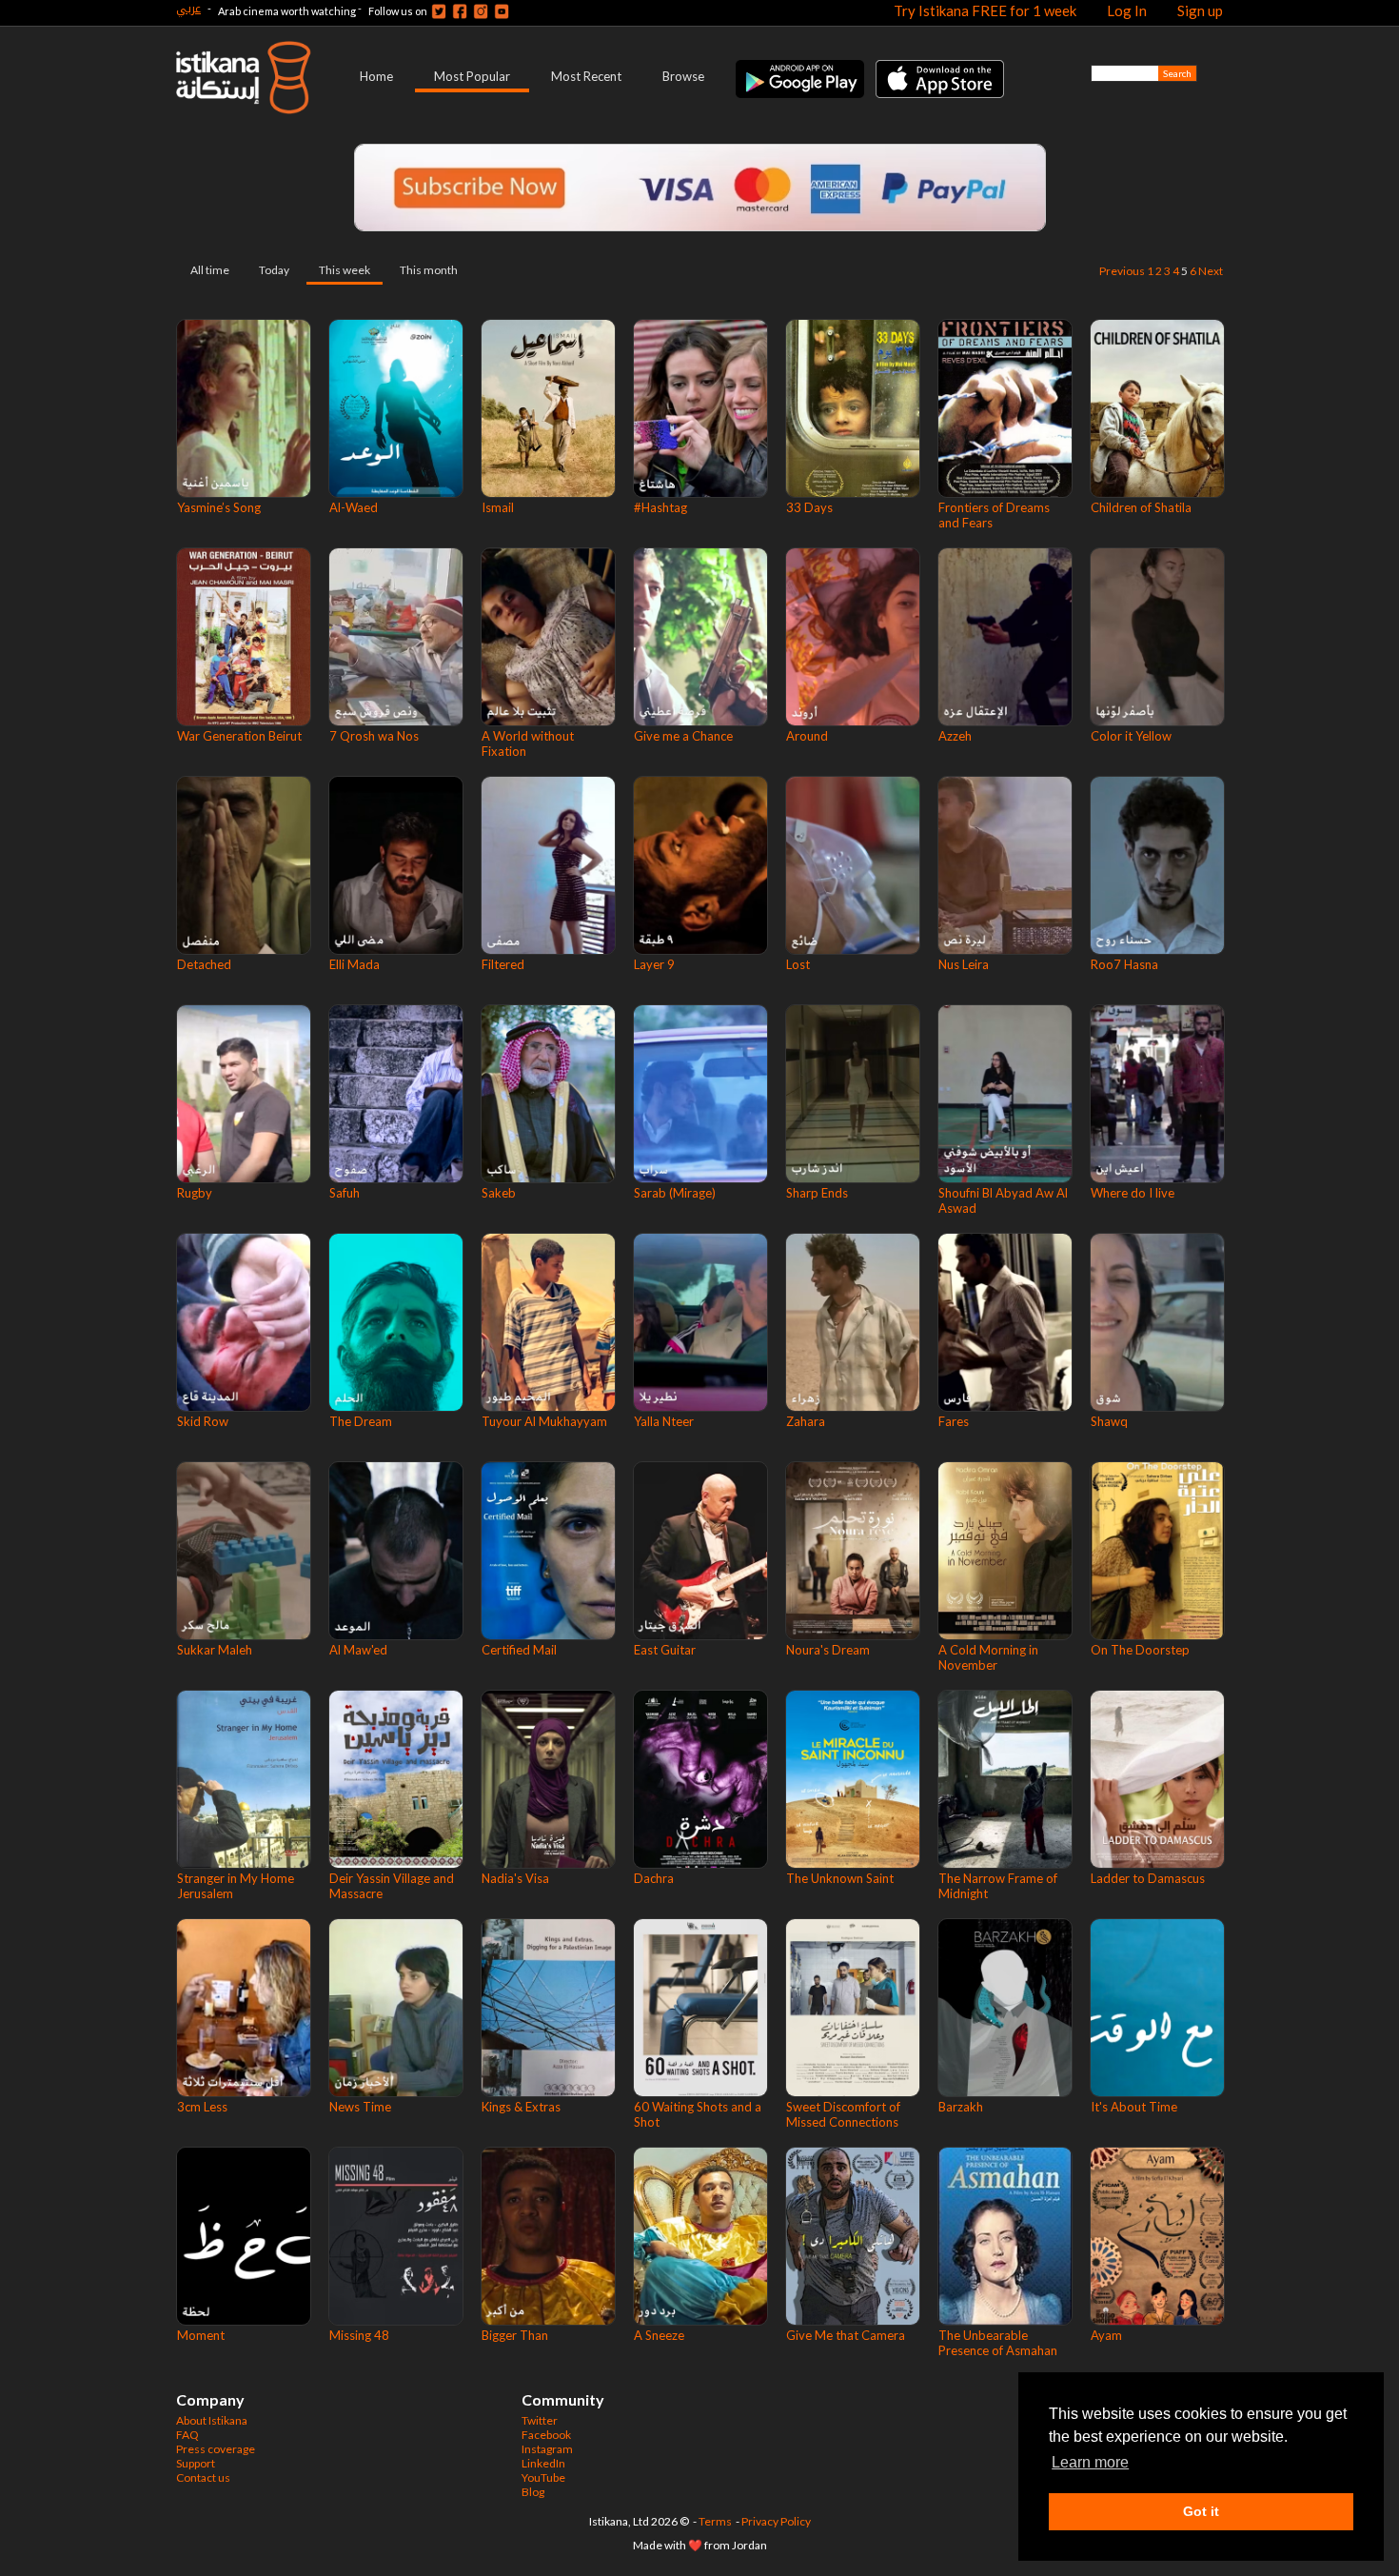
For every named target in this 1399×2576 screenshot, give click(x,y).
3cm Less (202, 2107)
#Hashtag (660, 507)
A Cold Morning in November (988, 1657)
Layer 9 (654, 964)
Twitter (540, 2420)
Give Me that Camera (846, 2335)
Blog (533, 2492)
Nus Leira (964, 964)
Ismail (498, 507)
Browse (683, 76)
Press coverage (216, 2449)
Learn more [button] (1090, 2462)
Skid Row (203, 1421)
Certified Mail (519, 1650)
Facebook (546, 2435)
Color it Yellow (1131, 736)
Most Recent (586, 76)
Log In (1127, 10)
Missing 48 (359, 2335)
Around (807, 736)
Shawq (1109, 1421)
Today (274, 270)
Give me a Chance (683, 736)
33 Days (809, 507)
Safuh (345, 1193)
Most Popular (472, 76)
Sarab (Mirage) (675, 1193)
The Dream (361, 1421)
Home (376, 76)
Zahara (806, 1421)
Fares (954, 1421)
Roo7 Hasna (1124, 964)
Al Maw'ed (358, 1650)
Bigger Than (515, 2335)
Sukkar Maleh (215, 1650)
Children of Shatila (1141, 507)
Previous (1122, 271)
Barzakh (961, 2107)
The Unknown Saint (840, 1878)
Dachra (654, 1878)
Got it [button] (1201, 2511)
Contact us (203, 2477)
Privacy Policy (776, 2521)
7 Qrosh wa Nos (374, 736)
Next (1211, 271)
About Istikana (212, 2420)
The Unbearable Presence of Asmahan (998, 2343)
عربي (188, 8)
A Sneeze (659, 2335)
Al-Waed (354, 507)
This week (345, 270)
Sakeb (499, 1193)
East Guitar (665, 1650)
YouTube (543, 2477)
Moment (201, 2335)
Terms (715, 2521)
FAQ (187, 2435)
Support (196, 2463)
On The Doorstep (1140, 1650)
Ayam (1106, 2335)
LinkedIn (543, 2463)
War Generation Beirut (239, 736)
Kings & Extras (521, 2107)
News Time (360, 2107)
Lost (798, 964)
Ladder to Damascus (1148, 1878)
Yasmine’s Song (219, 507)
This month (429, 270)
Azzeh (955, 736)
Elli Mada (355, 964)
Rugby (195, 1193)
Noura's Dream (828, 1650)
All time (210, 270)
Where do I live (1133, 1193)
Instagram (547, 2449)
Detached (204, 964)
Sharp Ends (817, 1193)
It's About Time (1134, 2107)
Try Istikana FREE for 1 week (985, 10)
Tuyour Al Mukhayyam (544, 1421)
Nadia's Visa (515, 1878)
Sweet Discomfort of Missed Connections (843, 2114)
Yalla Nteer (664, 1421)
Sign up (1200, 10)
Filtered (503, 964)
